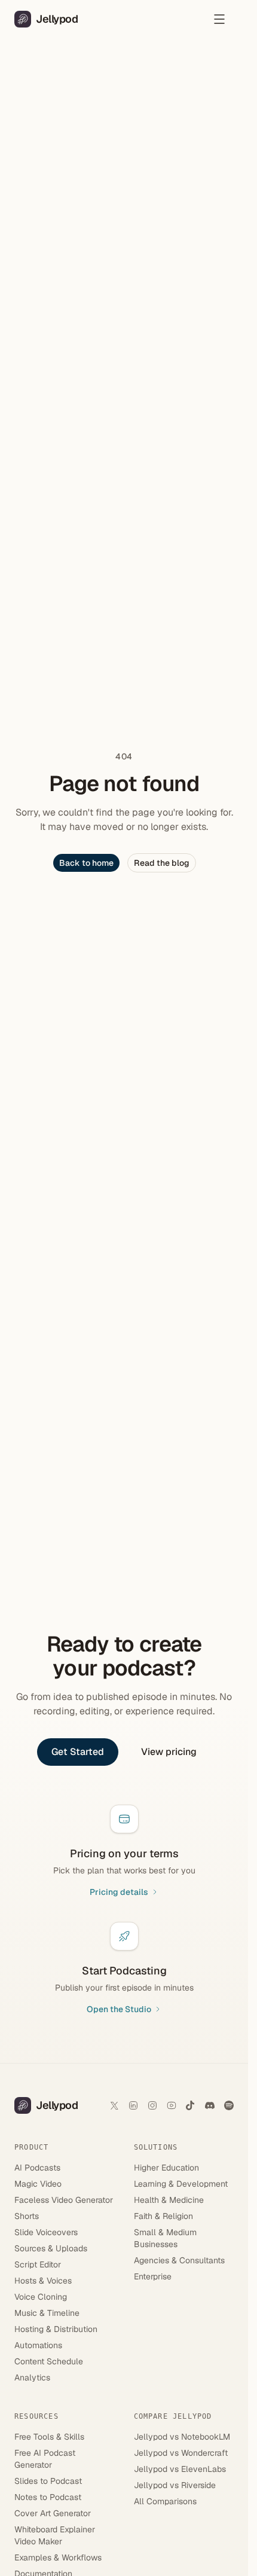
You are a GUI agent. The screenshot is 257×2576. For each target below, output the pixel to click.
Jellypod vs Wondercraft (181, 2453)
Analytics (32, 2377)
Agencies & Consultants (179, 2260)
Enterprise (153, 2276)
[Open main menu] (219, 19)
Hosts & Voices (43, 2281)
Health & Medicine (169, 2200)
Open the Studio (119, 2009)
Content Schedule (49, 2361)
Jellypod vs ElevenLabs (180, 2469)
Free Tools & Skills (49, 2437)
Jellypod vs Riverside (175, 2485)
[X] (114, 2105)
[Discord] (210, 2105)
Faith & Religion (163, 2216)
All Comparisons (165, 2501)
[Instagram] (152, 2105)
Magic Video (38, 2184)
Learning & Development (181, 2184)
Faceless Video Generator (64, 2200)
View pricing (169, 1752)
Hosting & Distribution (56, 2329)
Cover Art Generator (53, 2513)
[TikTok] (191, 2105)
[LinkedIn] (133, 2105)
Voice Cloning (41, 2297)
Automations (38, 2345)
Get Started (78, 1752)
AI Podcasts (37, 2168)
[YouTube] (172, 2105)
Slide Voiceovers (46, 2232)
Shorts (27, 2216)
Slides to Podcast (48, 2481)
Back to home (86, 863)
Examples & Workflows (58, 2557)
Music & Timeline (47, 2313)
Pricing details (119, 1892)
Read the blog (162, 863)
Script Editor (38, 2264)
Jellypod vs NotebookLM (182, 2437)
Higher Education (166, 2168)
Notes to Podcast (48, 2497)
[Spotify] (229, 2105)
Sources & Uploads (51, 2248)
